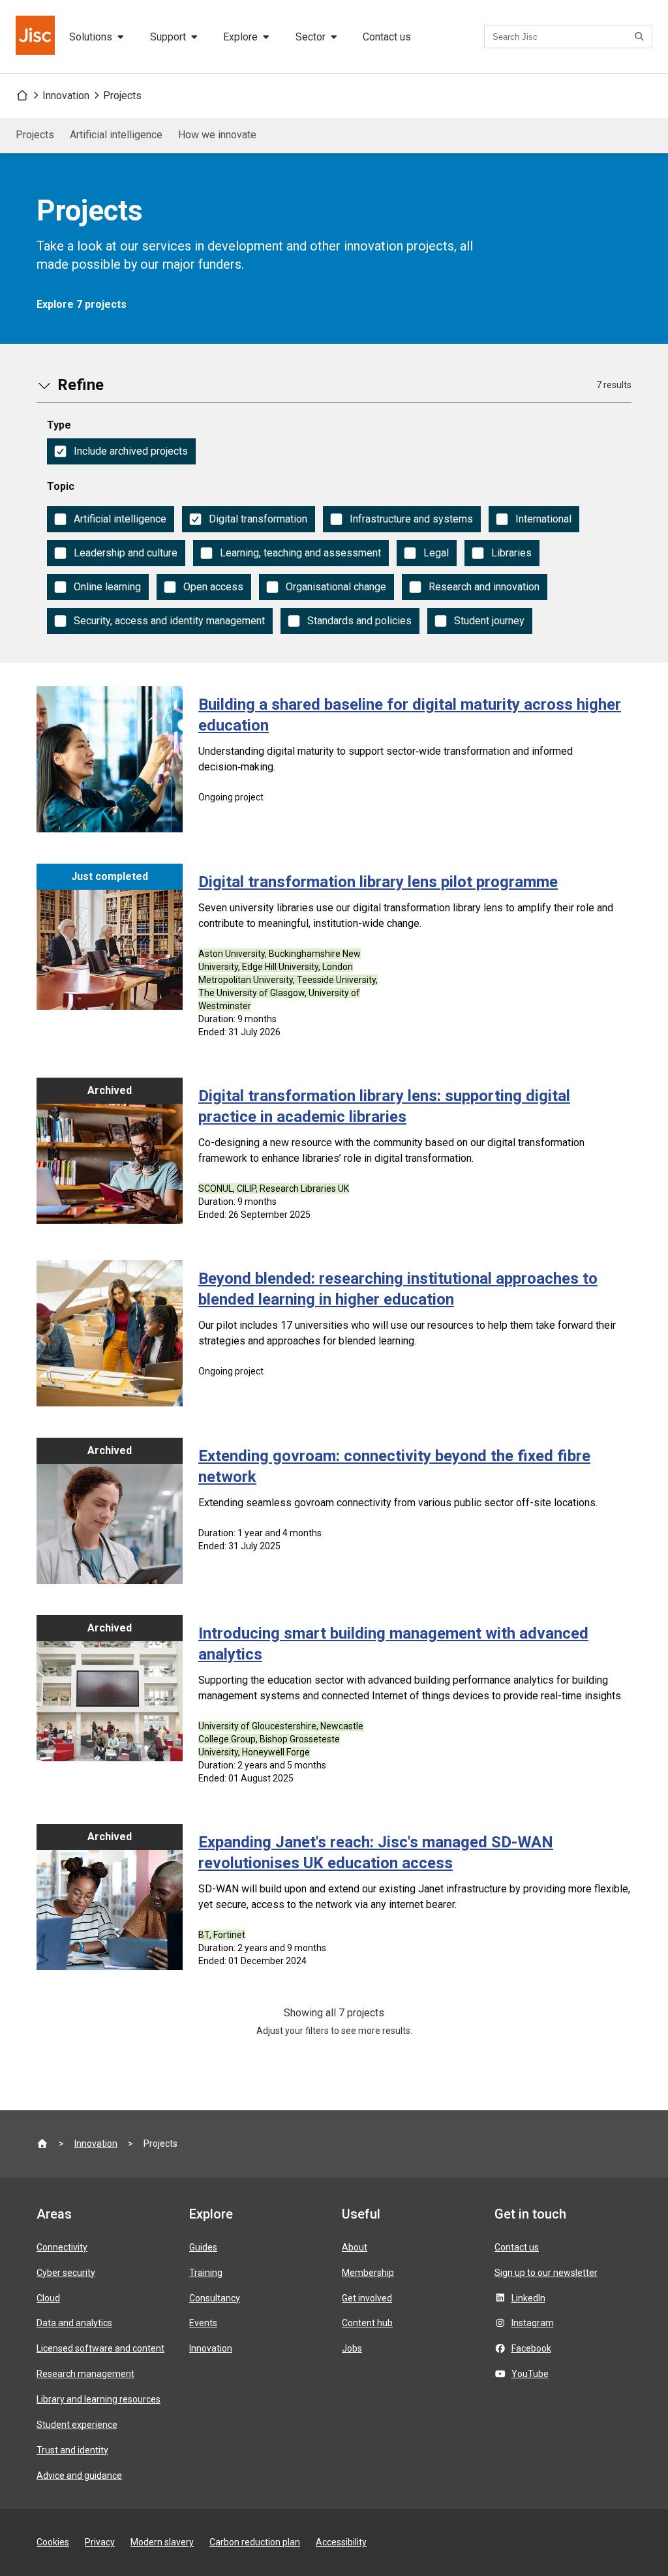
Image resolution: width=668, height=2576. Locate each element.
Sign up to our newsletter (546, 2273)
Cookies (53, 2542)
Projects (122, 96)
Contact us (387, 37)
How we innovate (217, 135)
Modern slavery (162, 2542)
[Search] (641, 37)
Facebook (531, 2348)
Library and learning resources (99, 2399)
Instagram (533, 2323)
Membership (368, 2273)
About (355, 2247)
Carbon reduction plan (255, 2542)
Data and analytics (74, 2323)
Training (206, 2273)
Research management (85, 2374)
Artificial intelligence (116, 135)
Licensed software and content (100, 2348)
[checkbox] (121, 451)
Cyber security (66, 2273)
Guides (203, 2247)
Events (203, 2323)
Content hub (367, 2323)
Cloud (48, 2298)
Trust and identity (72, 2450)
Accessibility (341, 2542)
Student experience (77, 2425)
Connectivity (62, 2247)
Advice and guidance (79, 2476)
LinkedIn (528, 2298)
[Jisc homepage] (37, 37)
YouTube (530, 2374)
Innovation (66, 96)
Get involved (367, 2298)
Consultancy (215, 2298)
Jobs (352, 2348)
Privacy (100, 2542)
